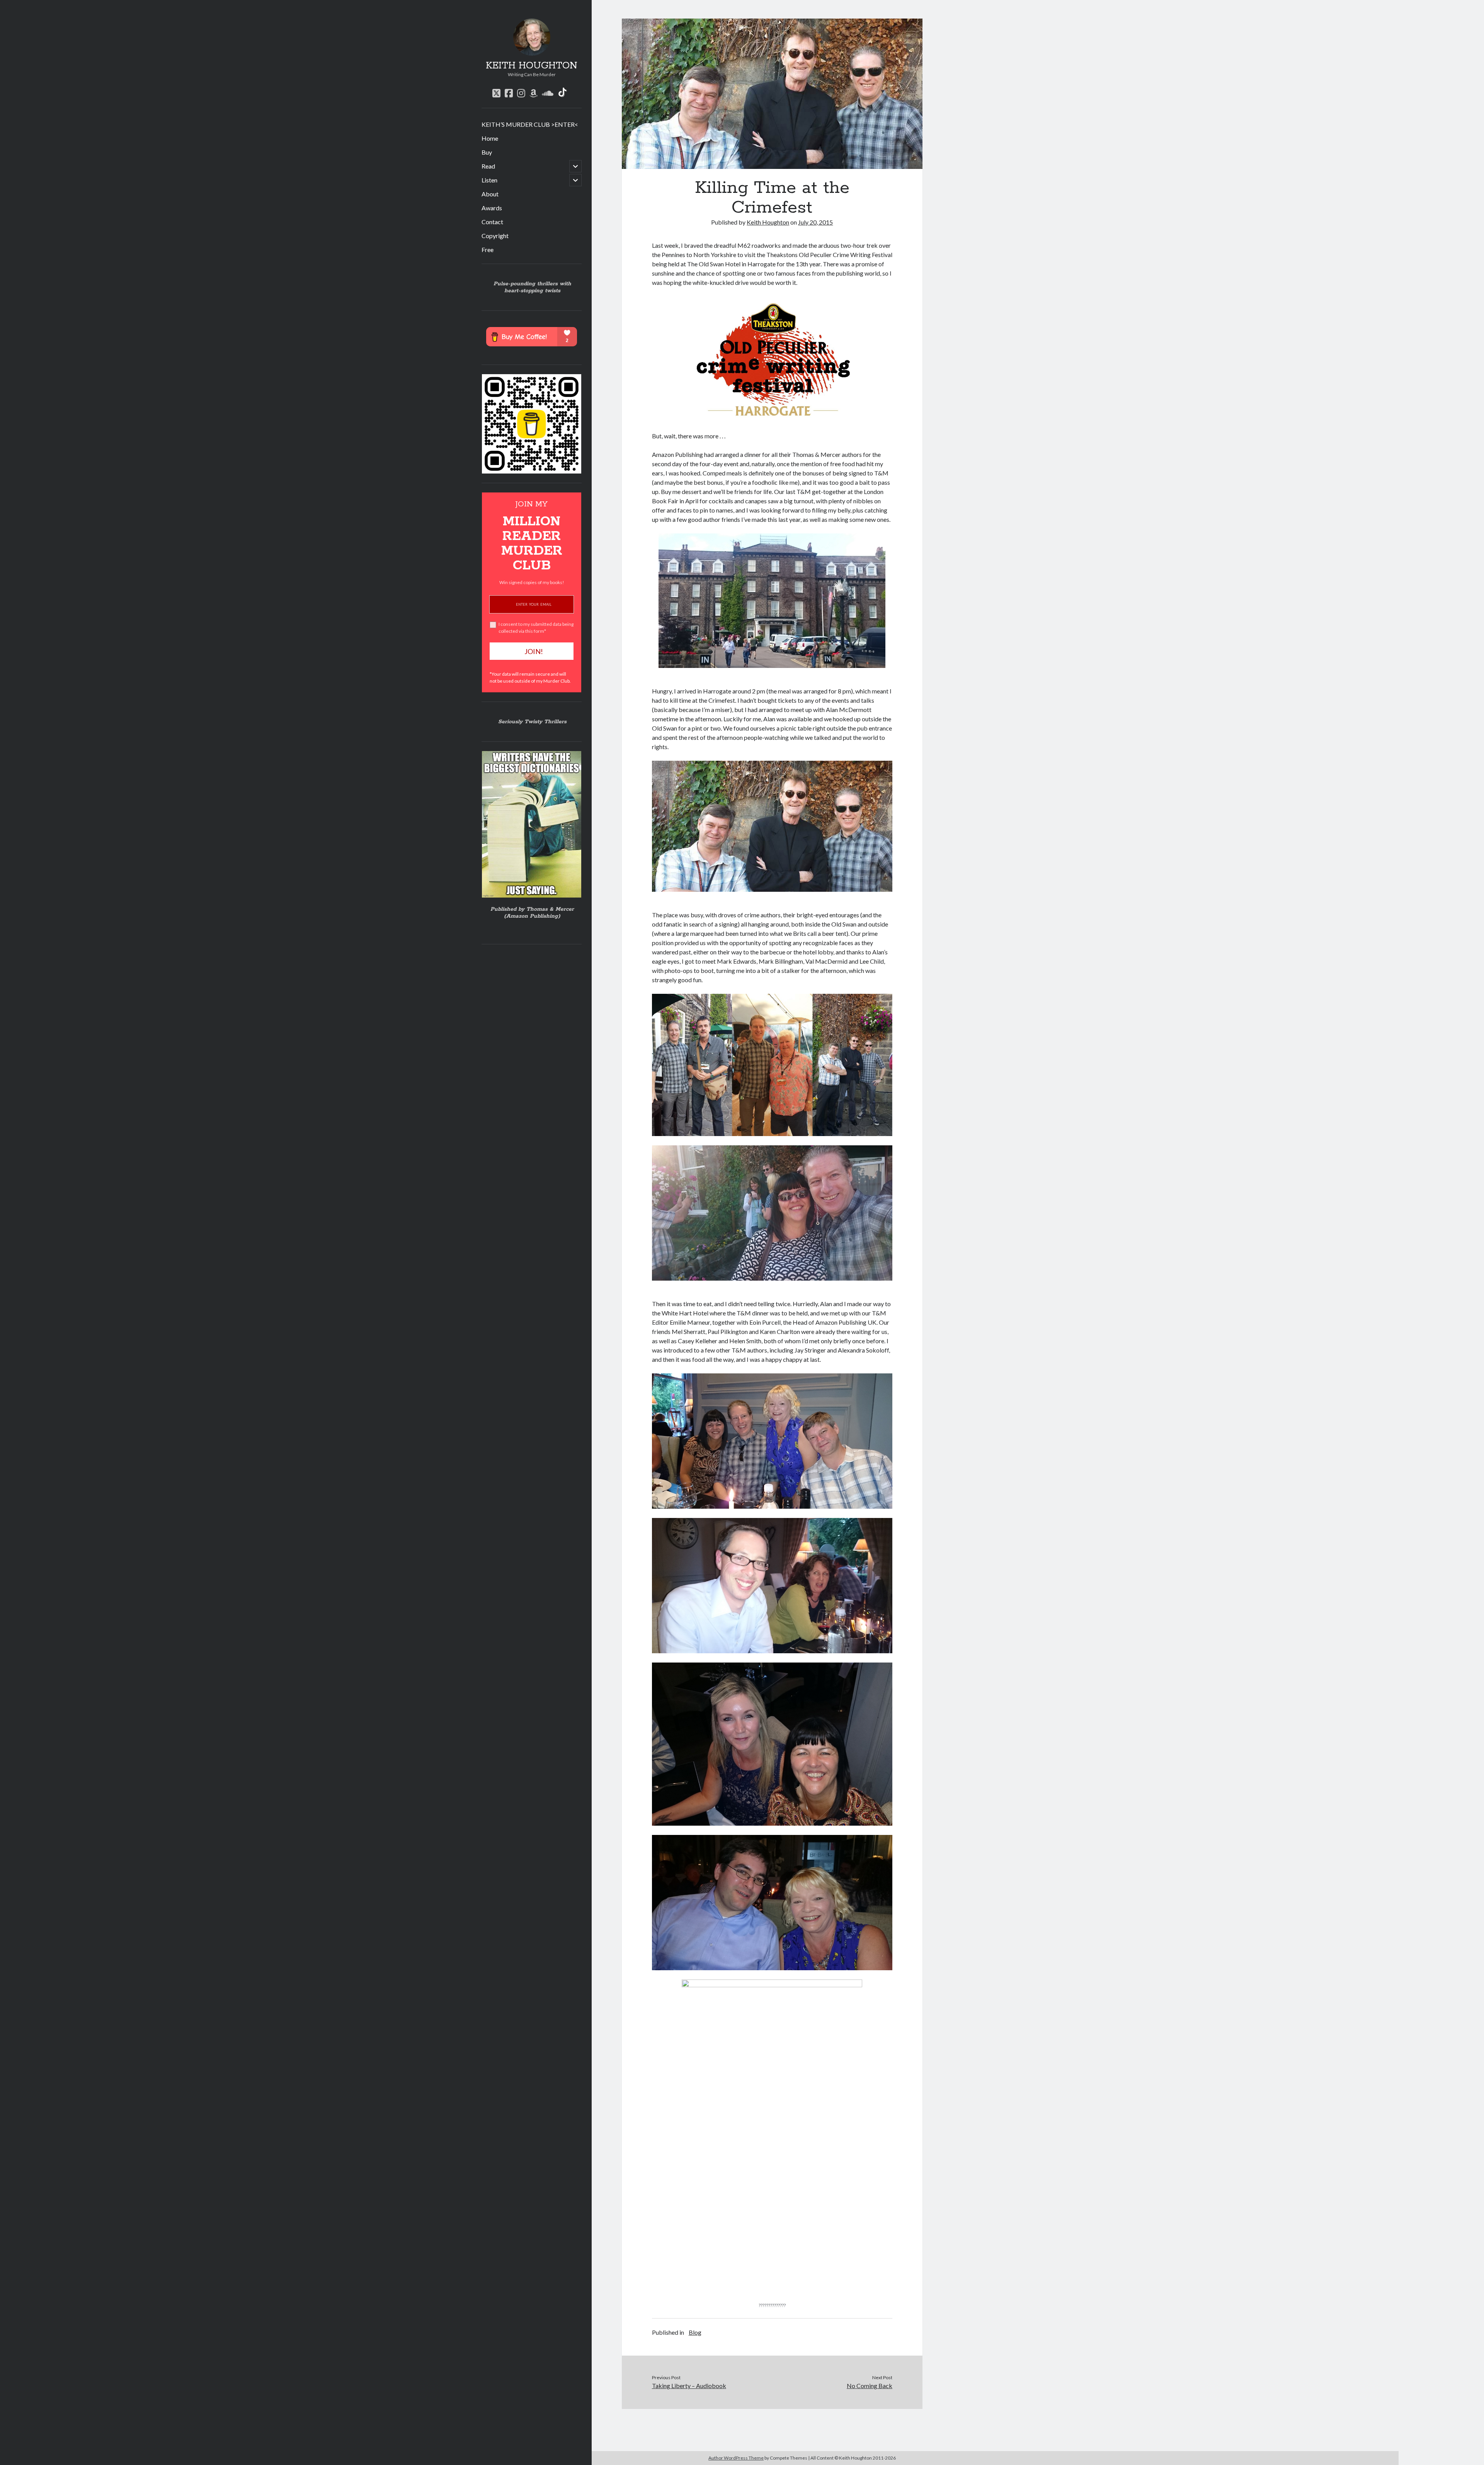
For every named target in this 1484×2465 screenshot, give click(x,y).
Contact (492, 222)
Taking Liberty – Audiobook (689, 2386)
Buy (487, 152)
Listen (489, 180)
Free (488, 250)
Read (488, 166)
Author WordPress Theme (736, 2458)
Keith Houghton (768, 222)
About (490, 194)
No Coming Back (870, 2386)
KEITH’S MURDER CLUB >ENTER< (530, 124)
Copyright (495, 236)
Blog (695, 2332)
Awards (492, 208)
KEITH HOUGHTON (532, 66)
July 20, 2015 (815, 222)
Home (490, 138)
